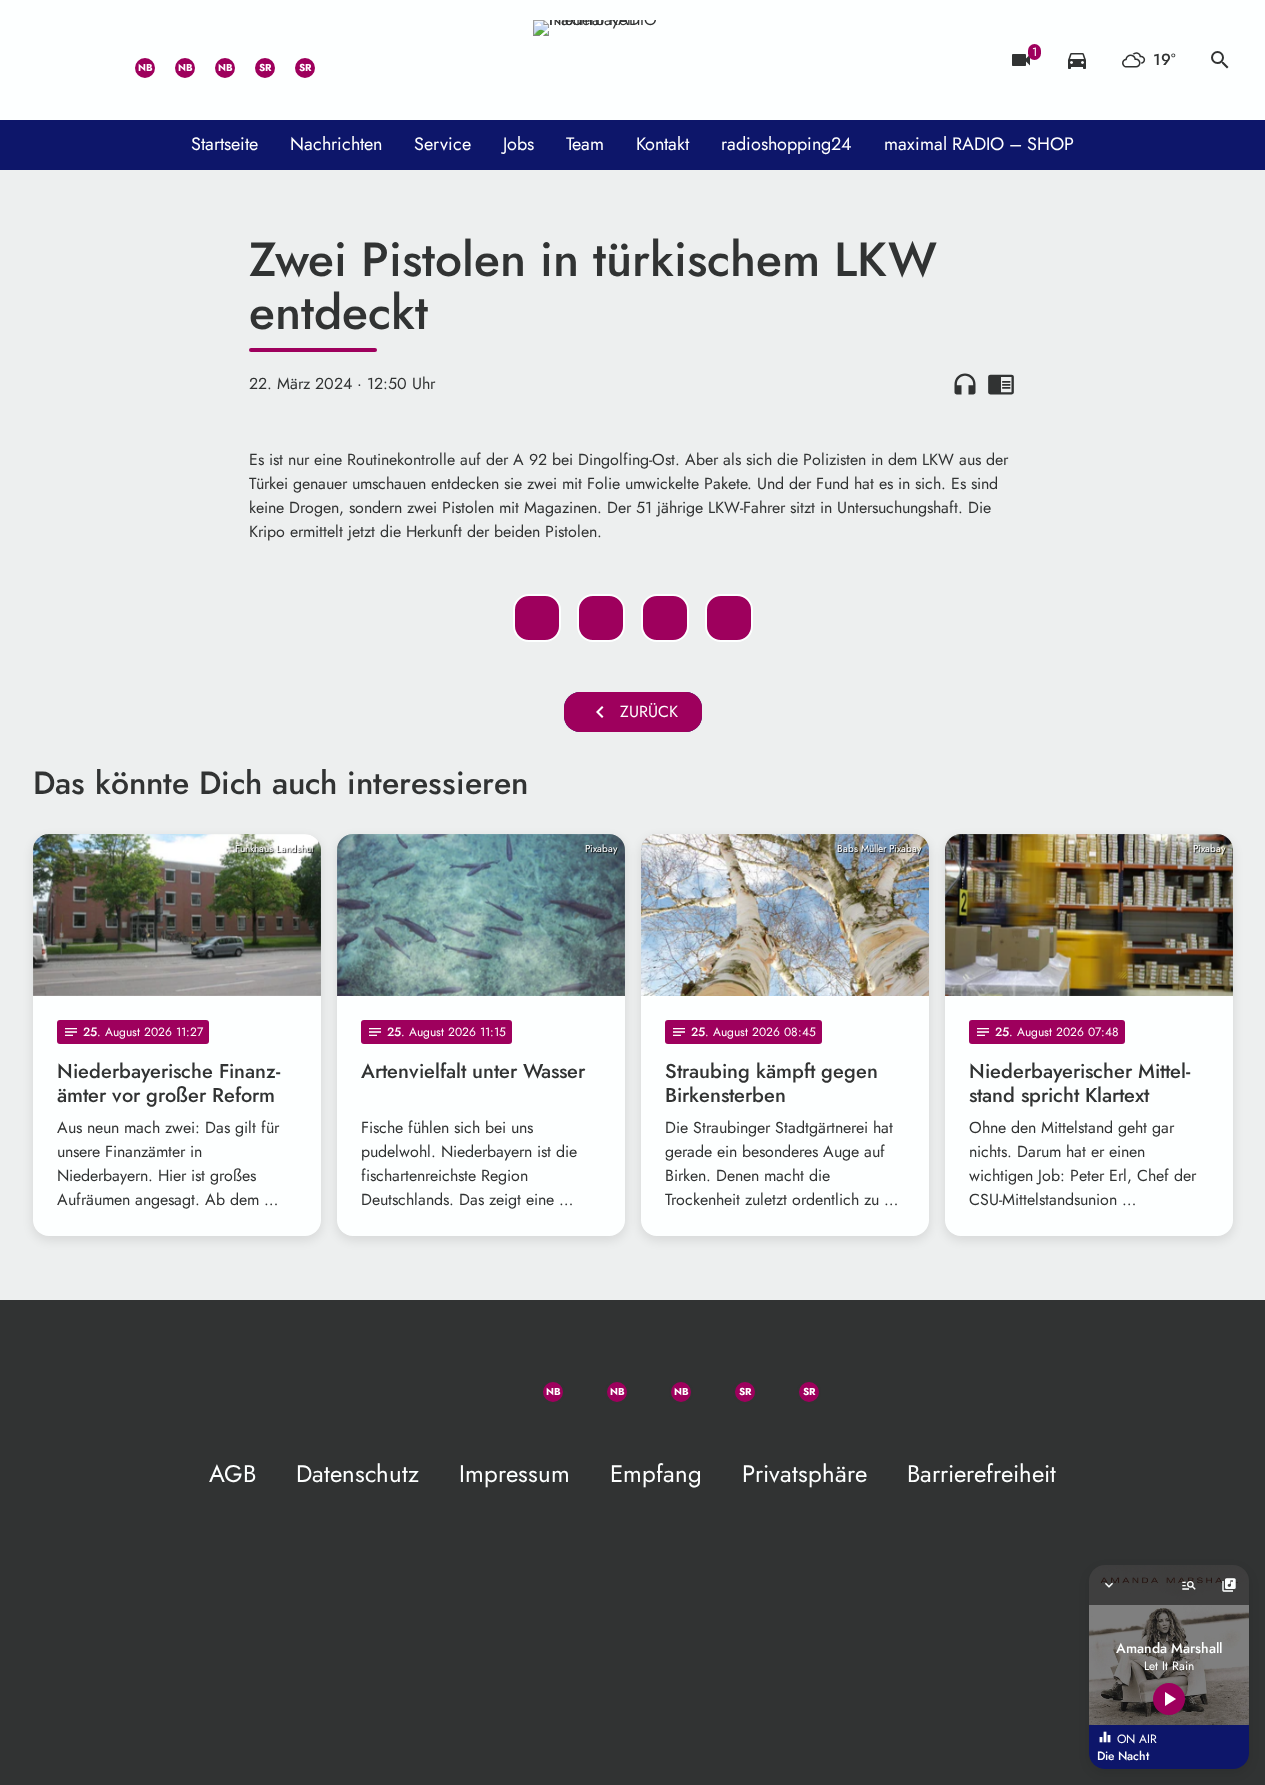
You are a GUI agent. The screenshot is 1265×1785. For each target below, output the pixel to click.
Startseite (224, 144)
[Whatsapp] (133, 60)
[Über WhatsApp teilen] (665, 618)
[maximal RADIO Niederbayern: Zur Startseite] (633, 60)
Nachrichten (336, 144)
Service (442, 144)
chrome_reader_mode (1001, 384)
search (1220, 60)
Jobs (518, 144)
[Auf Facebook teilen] (537, 618)
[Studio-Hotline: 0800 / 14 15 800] (93, 60)
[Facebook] (173, 60)
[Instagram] (213, 60)
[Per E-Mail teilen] (729, 618)
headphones (965, 384)
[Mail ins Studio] (53, 60)
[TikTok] (333, 60)
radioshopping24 (786, 144)
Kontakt (662, 144)
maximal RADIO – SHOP (979, 144)
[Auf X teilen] (601, 618)
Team (585, 144)
